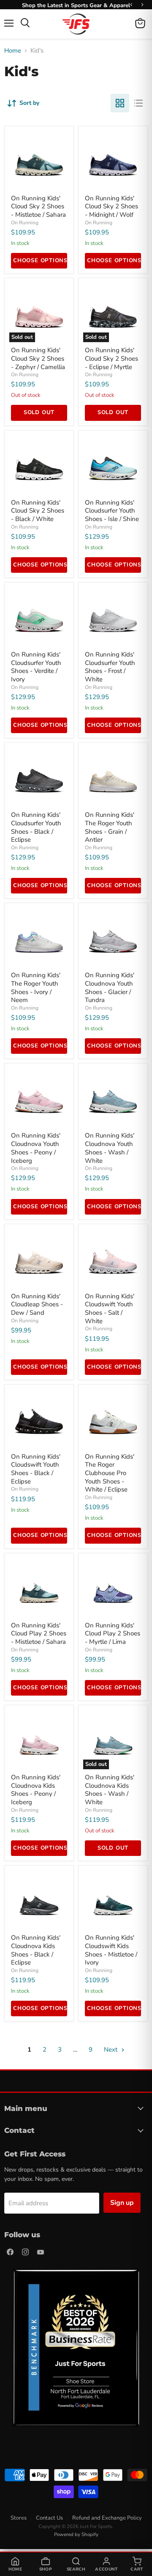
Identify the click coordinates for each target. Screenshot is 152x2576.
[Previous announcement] (131, 5)
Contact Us (49, 2518)
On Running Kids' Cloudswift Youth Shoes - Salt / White (110, 1309)
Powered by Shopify (76, 2534)
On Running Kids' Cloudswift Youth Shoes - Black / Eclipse (36, 1469)
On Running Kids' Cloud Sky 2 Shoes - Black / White (38, 511)
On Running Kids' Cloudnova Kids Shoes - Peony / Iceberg (36, 1790)
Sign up (122, 2203)
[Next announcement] (142, 5)
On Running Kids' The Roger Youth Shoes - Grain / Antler (110, 827)
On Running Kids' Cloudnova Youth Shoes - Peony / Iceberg (36, 1148)
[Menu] (9, 23)
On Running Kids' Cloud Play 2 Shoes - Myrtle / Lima (113, 1634)
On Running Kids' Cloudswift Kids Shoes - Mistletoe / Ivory (111, 1950)
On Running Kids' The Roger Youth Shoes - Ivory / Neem (36, 988)
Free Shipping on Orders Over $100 (76, 5)
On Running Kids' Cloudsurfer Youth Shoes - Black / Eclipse (36, 827)
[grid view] (120, 103)
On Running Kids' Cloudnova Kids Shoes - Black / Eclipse (36, 1950)
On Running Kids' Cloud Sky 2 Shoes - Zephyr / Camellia (38, 358)
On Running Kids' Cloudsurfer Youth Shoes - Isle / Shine (112, 511)
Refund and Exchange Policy (107, 2518)
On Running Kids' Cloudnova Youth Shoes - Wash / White (110, 1148)
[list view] (138, 103)
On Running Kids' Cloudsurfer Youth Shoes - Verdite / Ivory (36, 667)
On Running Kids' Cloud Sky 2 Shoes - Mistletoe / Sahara (38, 206)
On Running (25, 223)
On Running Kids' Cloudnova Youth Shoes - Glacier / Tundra (110, 988)
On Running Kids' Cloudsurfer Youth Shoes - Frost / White (110, 667)
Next (111, 2050)
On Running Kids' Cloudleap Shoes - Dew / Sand (37, 1304)
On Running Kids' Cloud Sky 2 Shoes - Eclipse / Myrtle (111, 358)
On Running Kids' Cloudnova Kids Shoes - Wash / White (110, 1790)
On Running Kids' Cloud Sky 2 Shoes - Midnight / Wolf (111, 206)
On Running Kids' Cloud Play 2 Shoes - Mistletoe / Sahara (39, 1634)
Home (13, 51)
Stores (19, 2518)
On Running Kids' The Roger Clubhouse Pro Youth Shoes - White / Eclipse (110, 1473)
